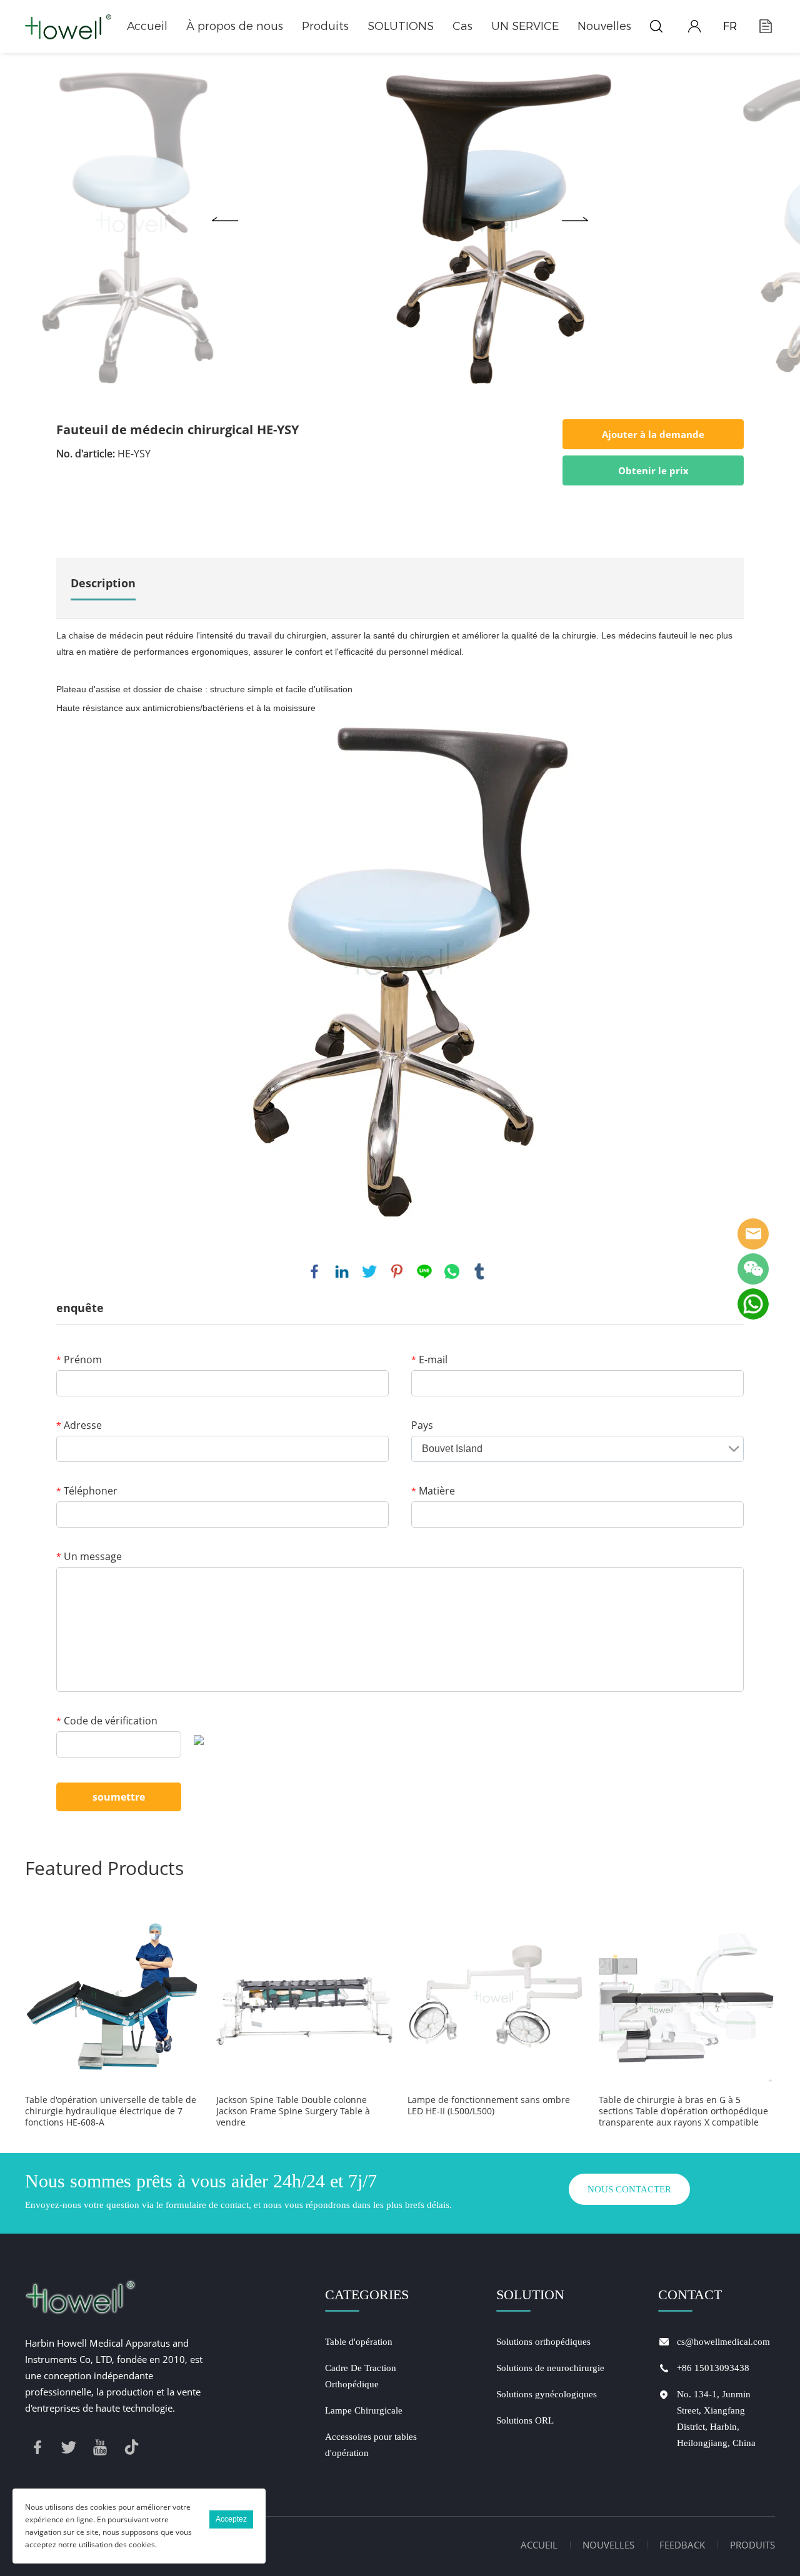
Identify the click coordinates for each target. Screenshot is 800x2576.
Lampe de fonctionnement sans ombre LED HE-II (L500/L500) (489, 2106)
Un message (89, 1556)
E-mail (429, 1360)
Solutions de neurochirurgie (550, 2368)
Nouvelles (604, 26)
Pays (422, 1425)
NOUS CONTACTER (629, 2189)
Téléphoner (87, 1491)
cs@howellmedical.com (723, 2342)
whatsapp (452, 1271)
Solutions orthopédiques (543, 2342)
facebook (314, 1271)
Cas (462, 26)
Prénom (79, 1360)
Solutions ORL (525, 2420)
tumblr (479, 1271)
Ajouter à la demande (653, 434)
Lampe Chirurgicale (364, 2410)
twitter (369, 1271)
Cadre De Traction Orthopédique (361, 2376)
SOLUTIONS (401, 26)
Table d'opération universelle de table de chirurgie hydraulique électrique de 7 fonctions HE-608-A (111, 2111)
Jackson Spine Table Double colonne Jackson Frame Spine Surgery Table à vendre (293, 2111)
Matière (433, 1491)
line (424, 1271)
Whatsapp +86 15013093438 (753, 1304)
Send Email (753, 1234)
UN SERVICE (525, 26)
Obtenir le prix (653, 470)
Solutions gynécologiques (547, 2394)
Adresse (79, 1425)
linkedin (342, 1271)
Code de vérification (107, 1721)
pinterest (397, 1271)
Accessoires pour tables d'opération (371, 2445)
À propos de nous (235, 26)
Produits (325, 26)
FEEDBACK (682, 2545)
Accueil (147, 26)
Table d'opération (359, 2342)
